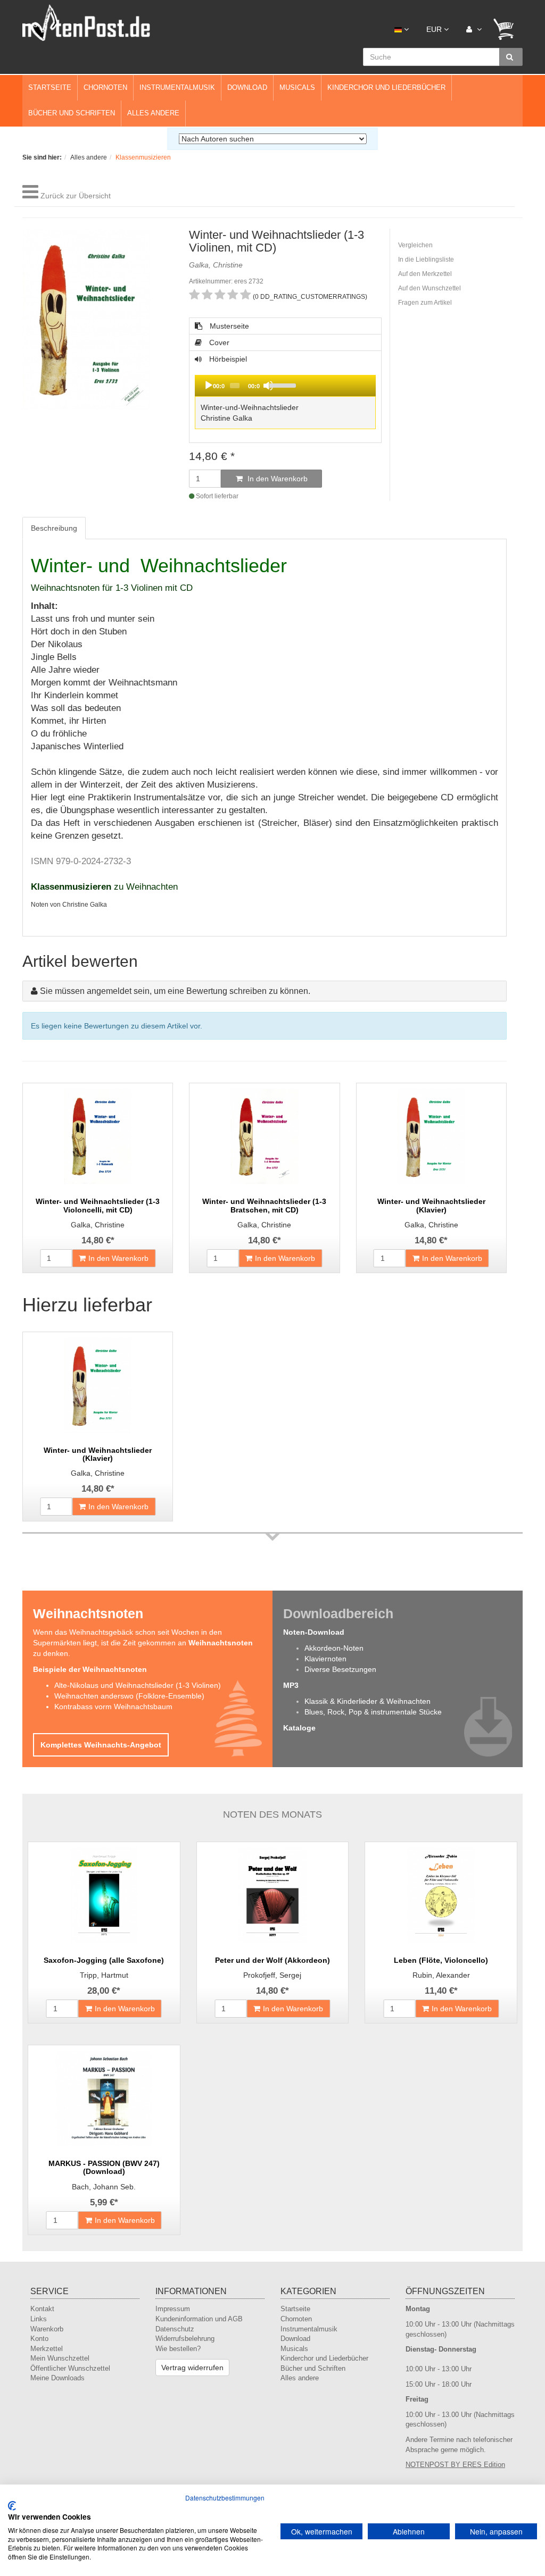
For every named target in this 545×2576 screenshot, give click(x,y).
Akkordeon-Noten (334, 1648)
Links (39, 2319)
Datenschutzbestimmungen (225, 2498)
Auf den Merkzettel (425, 274)
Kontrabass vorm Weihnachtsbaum (113, 1707)
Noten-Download (314, 1632)
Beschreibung (54, 528)
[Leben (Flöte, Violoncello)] (441, 1895)
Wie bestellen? (178, 2349)
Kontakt (42, 2309)
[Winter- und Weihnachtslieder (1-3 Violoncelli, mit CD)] (98, 1136)
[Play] (209, 386)
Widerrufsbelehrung (185, 2339)
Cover (218, 342)
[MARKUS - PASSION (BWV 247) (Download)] (104, 2098)
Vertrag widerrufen (192, 2368)
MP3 (291, 1685)
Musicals (297, 87)
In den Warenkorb (276, 479)
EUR (435, 29)
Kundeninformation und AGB (199, 2319)
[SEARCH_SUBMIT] (511, 57)
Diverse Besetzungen (340, 1669)
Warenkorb (47, 2329)
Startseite (50, 87)
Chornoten (105, 87)
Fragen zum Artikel (425, 303)
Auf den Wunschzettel (430, 288)
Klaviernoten (325, 1659)
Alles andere (153, 113)
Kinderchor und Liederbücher (386, 87)
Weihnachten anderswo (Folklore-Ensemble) (129, 1696)
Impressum (173, 2309)
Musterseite (228, 326)
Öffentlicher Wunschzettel (70, 2368)
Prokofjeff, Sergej (272, 1975)
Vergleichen (415, 245)
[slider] (320, 384)
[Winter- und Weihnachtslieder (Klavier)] (431, 1136)
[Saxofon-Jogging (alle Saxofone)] (104, 1895)
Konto (39, 2339)
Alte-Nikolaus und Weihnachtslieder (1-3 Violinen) (138, 1685)
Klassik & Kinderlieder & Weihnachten (368, 1701)
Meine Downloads (57, 2378)
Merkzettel (47, 2349)
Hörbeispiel (250, 393)
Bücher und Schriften (72, 113)
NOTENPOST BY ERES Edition (455, 2465)
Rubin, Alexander (441, 1975)
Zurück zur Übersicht (76, 196)
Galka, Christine (98, 1225)
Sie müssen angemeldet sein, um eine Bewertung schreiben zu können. (175, 991)
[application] (285, 386)
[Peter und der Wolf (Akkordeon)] (273, 1895)
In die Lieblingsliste (426, 260)
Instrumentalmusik (177, 87)
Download (247, 87)
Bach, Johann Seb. (104, 2187)
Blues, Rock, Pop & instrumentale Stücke (373, 1712)
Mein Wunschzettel (60, 2358)
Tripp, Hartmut (104, 1975)
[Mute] (268, 386)
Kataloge (299, 1728)
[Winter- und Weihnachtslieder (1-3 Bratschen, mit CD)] (264, 1136)
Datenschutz (175, 2329)
